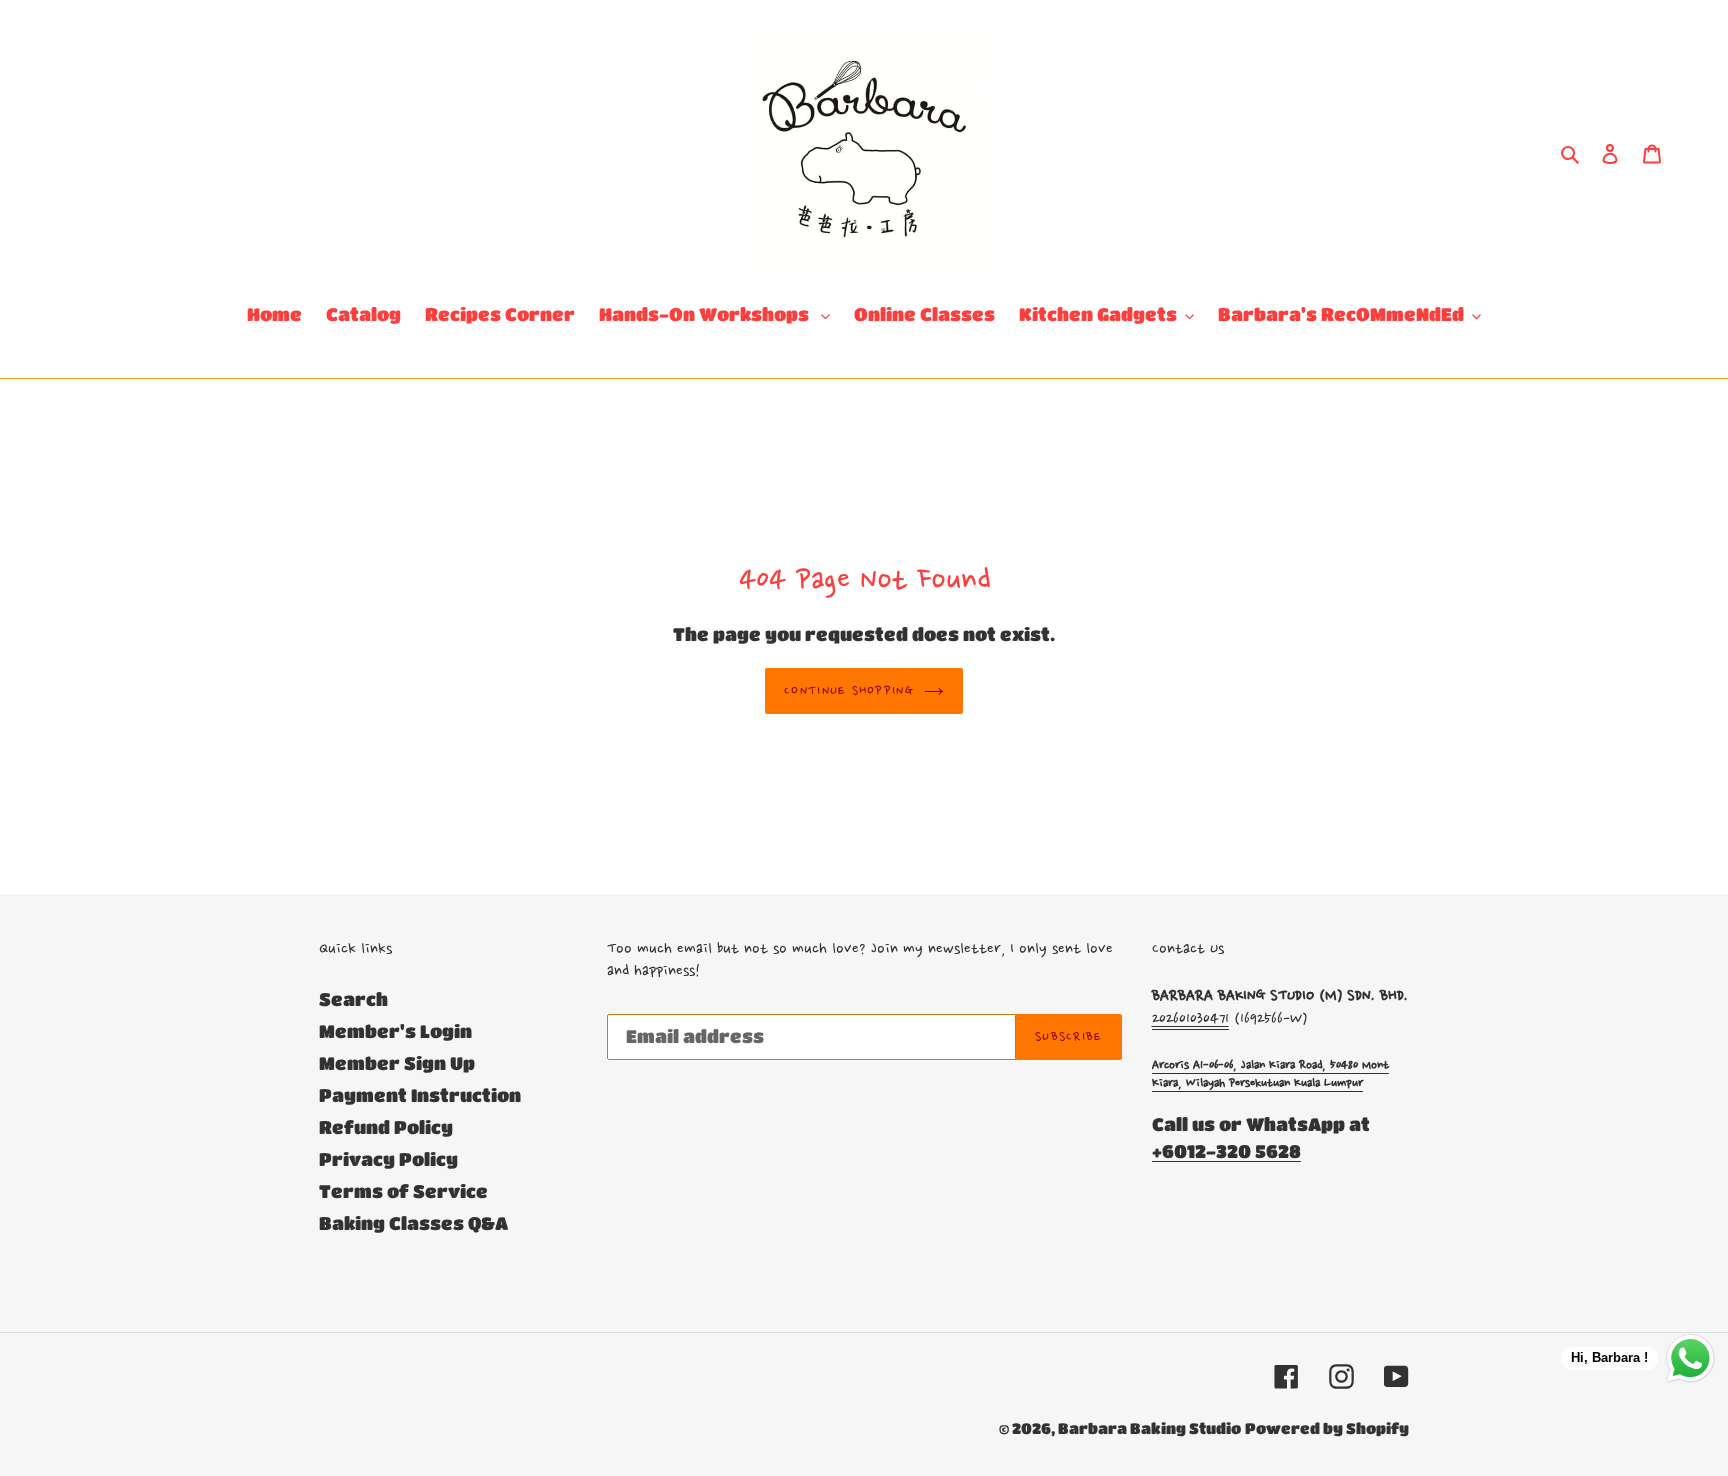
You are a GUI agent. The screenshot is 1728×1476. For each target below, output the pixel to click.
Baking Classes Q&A (413, 1223)
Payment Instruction (420, 1095)
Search (353, 999)
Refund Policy (386, 1127)
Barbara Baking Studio (1149, 1428)
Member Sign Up (397, 1063)
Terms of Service (403, 1191)
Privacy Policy (388, 1159)
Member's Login (395, 1031)
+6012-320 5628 (1226, 1151)
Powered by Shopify (1327, 1428)
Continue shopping (849, 691)
